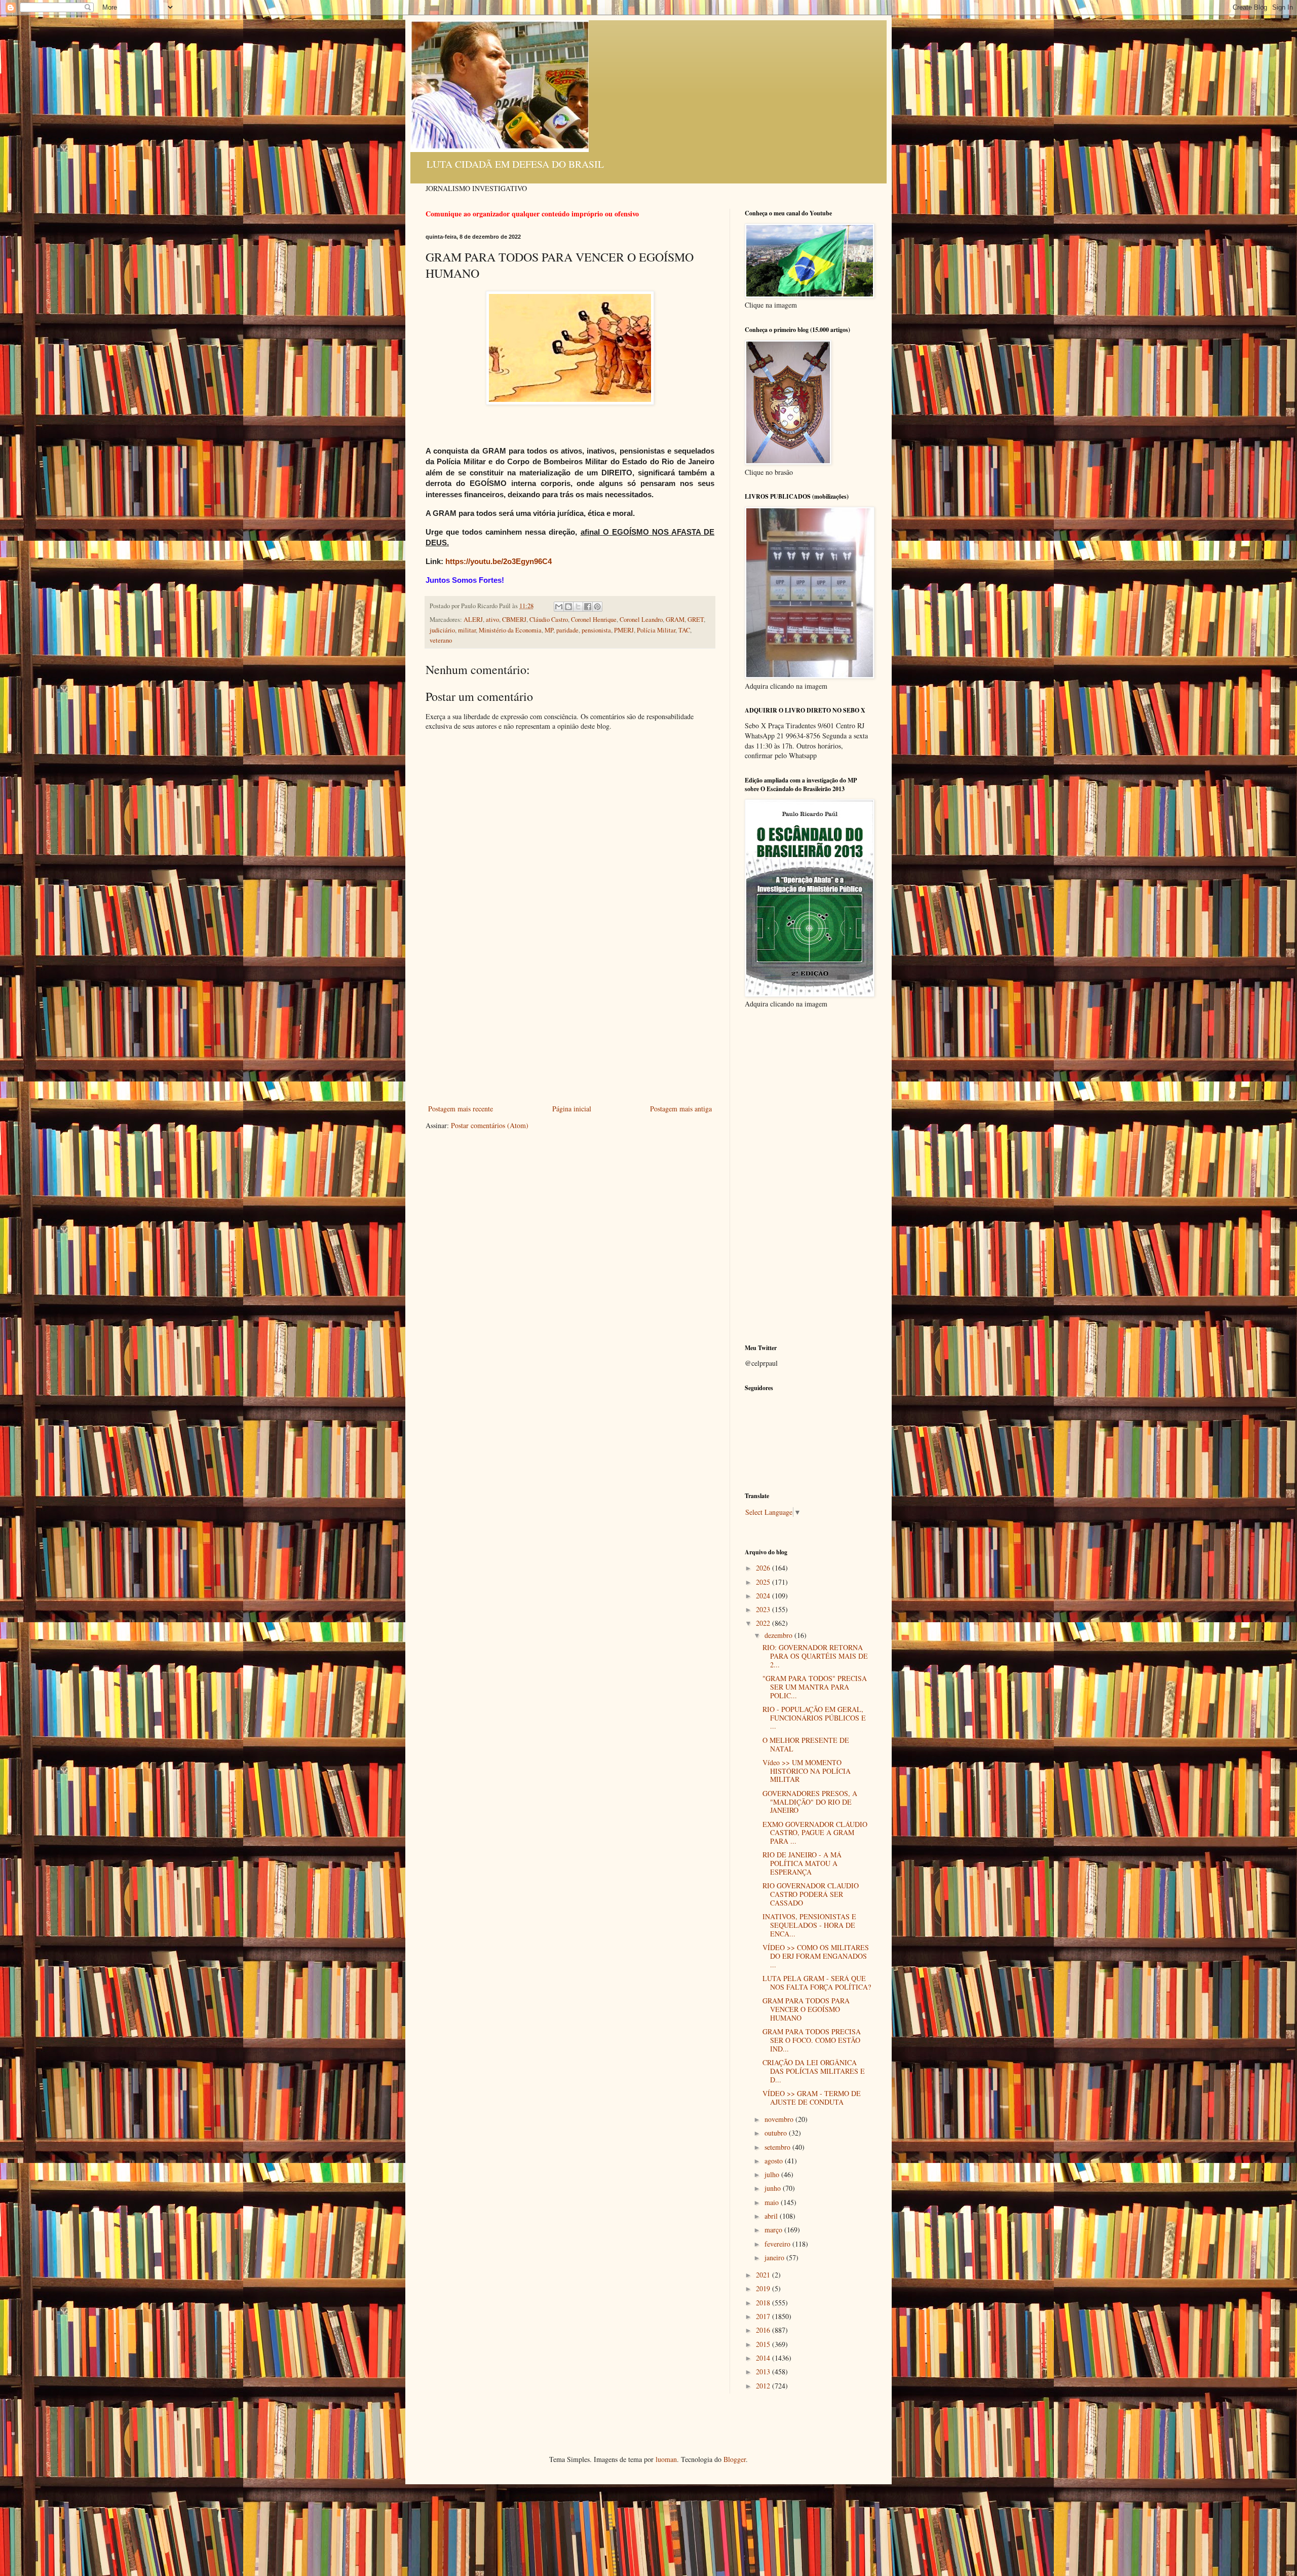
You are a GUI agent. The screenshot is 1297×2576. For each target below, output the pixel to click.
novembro (780, 2119)
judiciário (442, 630)
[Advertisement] (570, 1026)
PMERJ (624, 630)
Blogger (735, 2459)
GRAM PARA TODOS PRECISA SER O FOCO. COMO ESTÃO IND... (812, 2040)
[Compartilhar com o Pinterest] (597, 607)
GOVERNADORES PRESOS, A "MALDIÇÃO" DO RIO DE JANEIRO (810, 1802)
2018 (764, 2303)
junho (774, 2188)
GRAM (675, 620)
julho (773, 2174)
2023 (764, 1609)
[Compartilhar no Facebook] (588, 607)
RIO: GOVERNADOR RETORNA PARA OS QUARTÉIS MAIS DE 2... (815, 1656)
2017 (764, 2316)
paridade (567, 630)
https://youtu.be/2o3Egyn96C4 (499, 561)
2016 (764, 2330)
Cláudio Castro (549, 620)
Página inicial (572, 1109)
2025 (764, 1582)
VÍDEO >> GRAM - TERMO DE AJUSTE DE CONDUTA (812, 2098)
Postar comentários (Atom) (490, 1125)
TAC (684, 630)
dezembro (779, 1635)
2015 (764, 2344)
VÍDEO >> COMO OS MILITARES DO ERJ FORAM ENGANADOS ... (816, 1956)
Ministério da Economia (510, 630)
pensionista (596, 630)
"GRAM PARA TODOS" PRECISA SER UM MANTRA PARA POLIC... (815, 1687)
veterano (441, 640)
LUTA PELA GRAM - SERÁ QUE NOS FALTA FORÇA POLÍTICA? (817, 1983)
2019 (764, 2288)
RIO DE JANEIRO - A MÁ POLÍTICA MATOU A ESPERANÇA (802, 1863)
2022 (764, 1623)
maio (773, 2202)
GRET (696, 620)
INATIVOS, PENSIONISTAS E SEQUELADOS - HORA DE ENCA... (809, 1925)
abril (772, 2216)
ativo (492, 620)
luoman (666, 2459)
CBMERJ (514, 620)
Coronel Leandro (641, 620)
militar (467, 630)
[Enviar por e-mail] (559, 607)
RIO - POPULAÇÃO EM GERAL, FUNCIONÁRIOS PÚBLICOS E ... (814, 1718)
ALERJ (473, 620)
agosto (775, 2161)
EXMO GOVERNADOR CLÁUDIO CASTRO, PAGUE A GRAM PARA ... (815, 1833)
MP (549, 630)
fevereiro (778, 2244)
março (774, 2230)
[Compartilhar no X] (578, 607)
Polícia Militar (656, 630)
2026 (764, 1568)
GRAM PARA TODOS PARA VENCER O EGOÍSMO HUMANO (806, 2009)
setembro (778, 2147)
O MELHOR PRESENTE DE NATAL (806, 1744)
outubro (777, 2133)
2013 (764, 2372)
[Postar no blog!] (568, 607)
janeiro (775, 2257)
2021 (764, 2275)
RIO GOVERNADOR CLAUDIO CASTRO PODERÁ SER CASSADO (811, 1894)
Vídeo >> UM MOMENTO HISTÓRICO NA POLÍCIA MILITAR (807, 1771)
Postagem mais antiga (681, 1109)
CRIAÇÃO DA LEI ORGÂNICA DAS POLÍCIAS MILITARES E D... (814, 2071)
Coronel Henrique (594, 620)
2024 (764, 1596)
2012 (764, 2386)
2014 (764, 2358)
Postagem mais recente (461, 1109)
